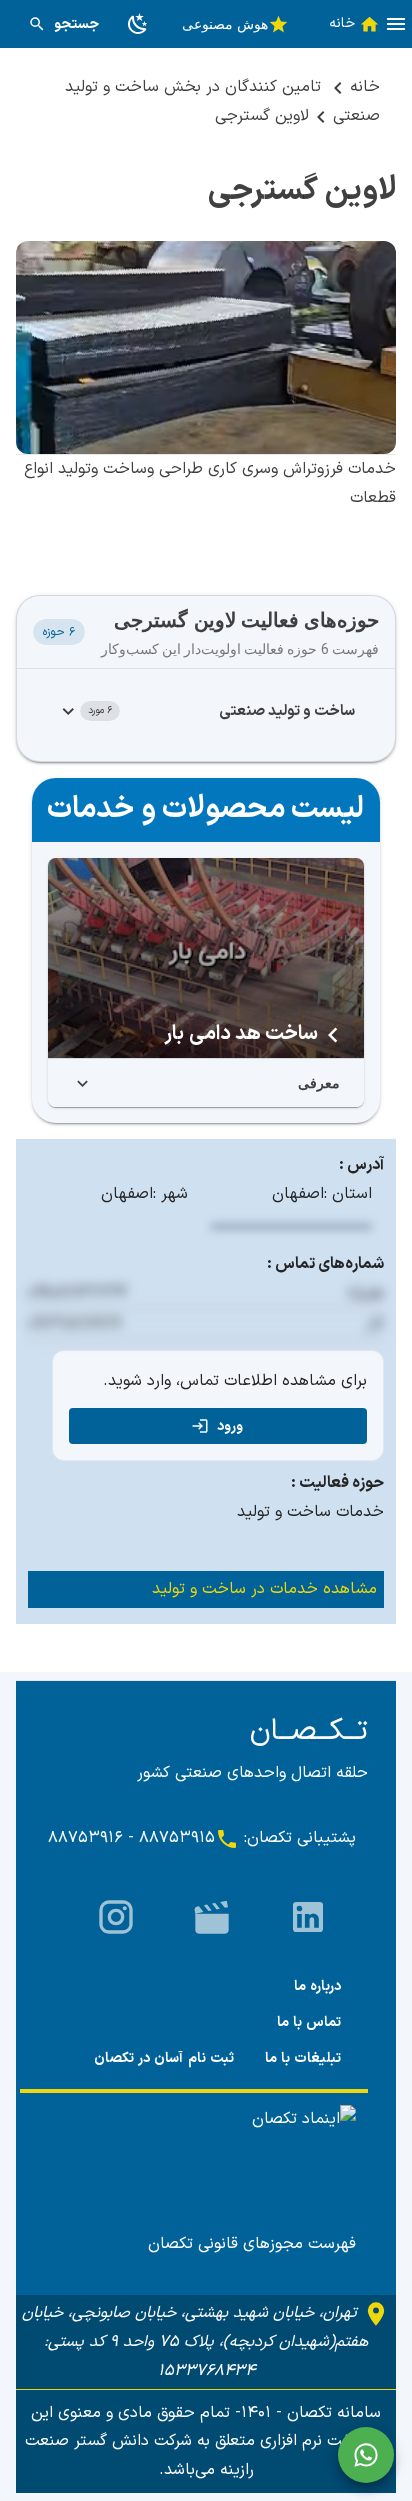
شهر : (170, 1194)
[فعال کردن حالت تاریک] (138, 24)
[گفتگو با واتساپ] (366, 2455)
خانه (365, 87)
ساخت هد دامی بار (241, 1034)
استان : (348, 1194)
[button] (396, 24)
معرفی (319, 1083)
